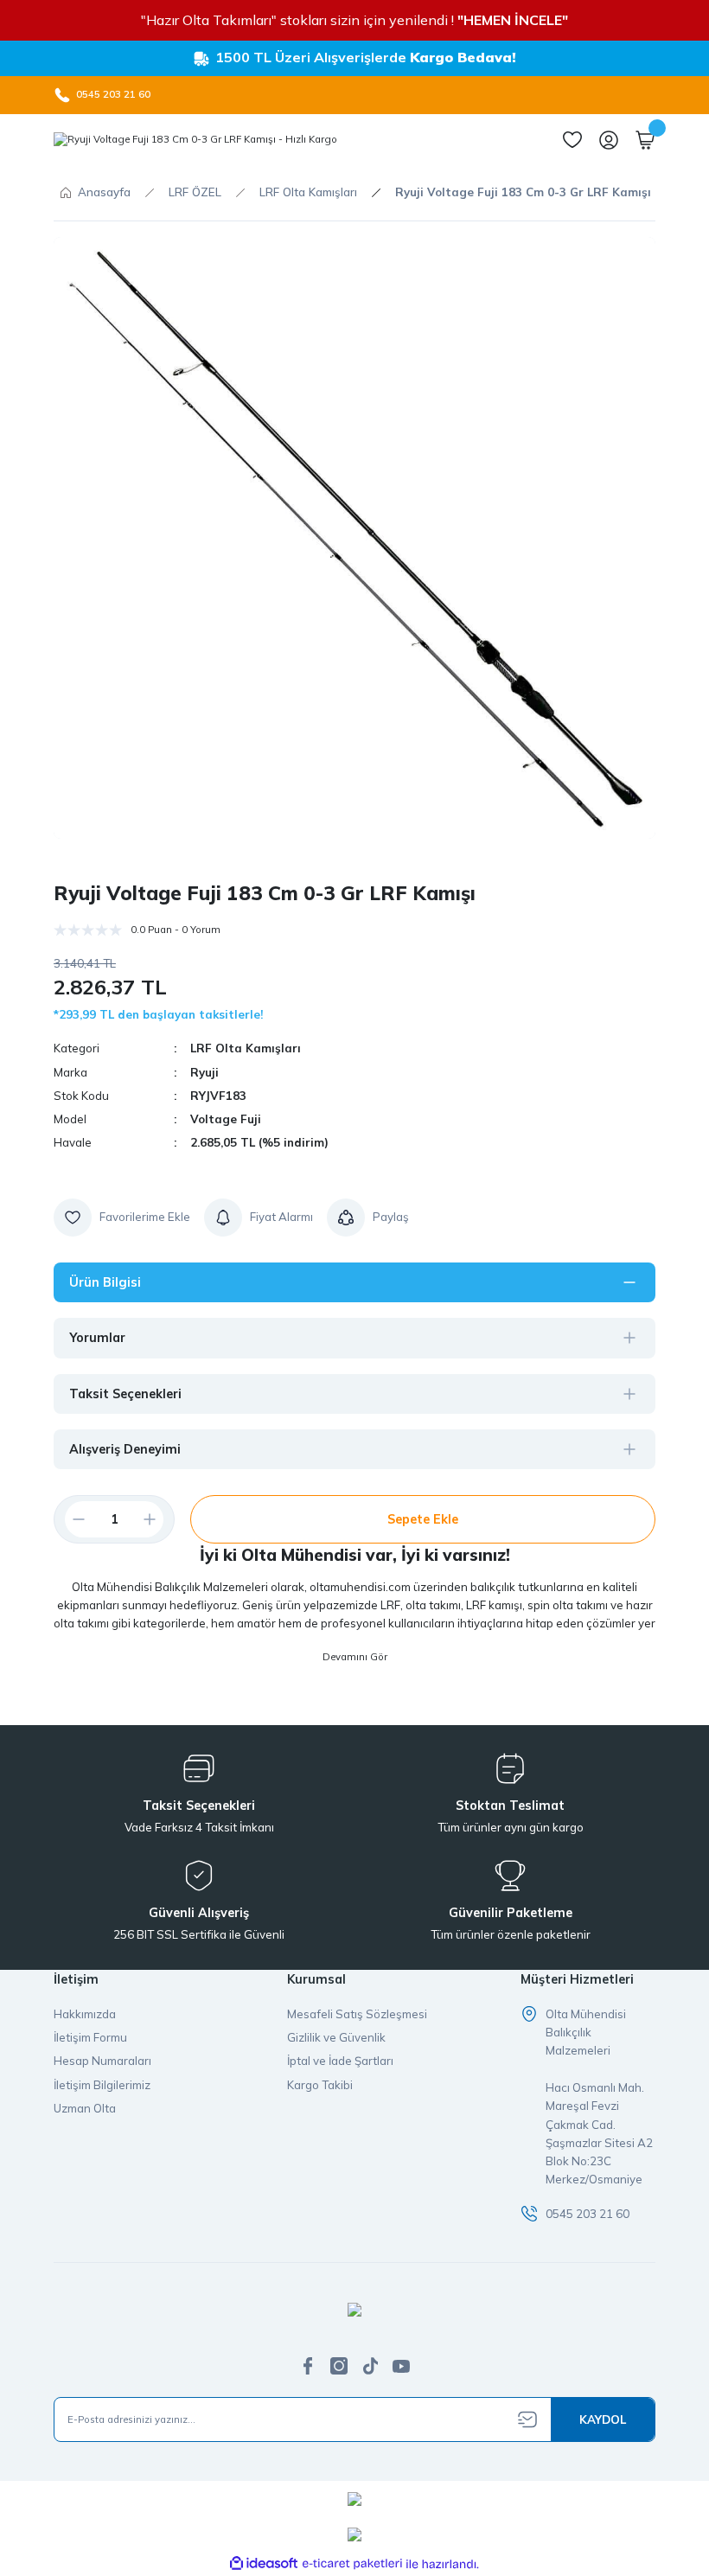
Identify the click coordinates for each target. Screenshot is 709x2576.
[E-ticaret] (352, 2564)
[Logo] (195, 140)
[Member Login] (609, 140)
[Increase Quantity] (156, 1519)
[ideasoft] (264, 2564)
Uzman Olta (85, 2108)
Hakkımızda (85, 2014)
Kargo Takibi (320, 2085)
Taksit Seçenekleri (125, 1394)
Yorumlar (97, 1338)
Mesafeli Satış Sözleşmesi (357, 2014)
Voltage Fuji (226, 1119)
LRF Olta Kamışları (246, 1048)
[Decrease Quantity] (72, 1519)
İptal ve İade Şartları (340, 2061)
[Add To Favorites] (122, 1218)
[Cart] (645, 140)
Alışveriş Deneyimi (125, 1449)
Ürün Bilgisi (105, 1282)
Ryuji (204, 1072)
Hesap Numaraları (102, 2061)
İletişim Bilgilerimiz (102, 2085)
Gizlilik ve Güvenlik (336, 2037)
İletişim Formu (90, 2037)
